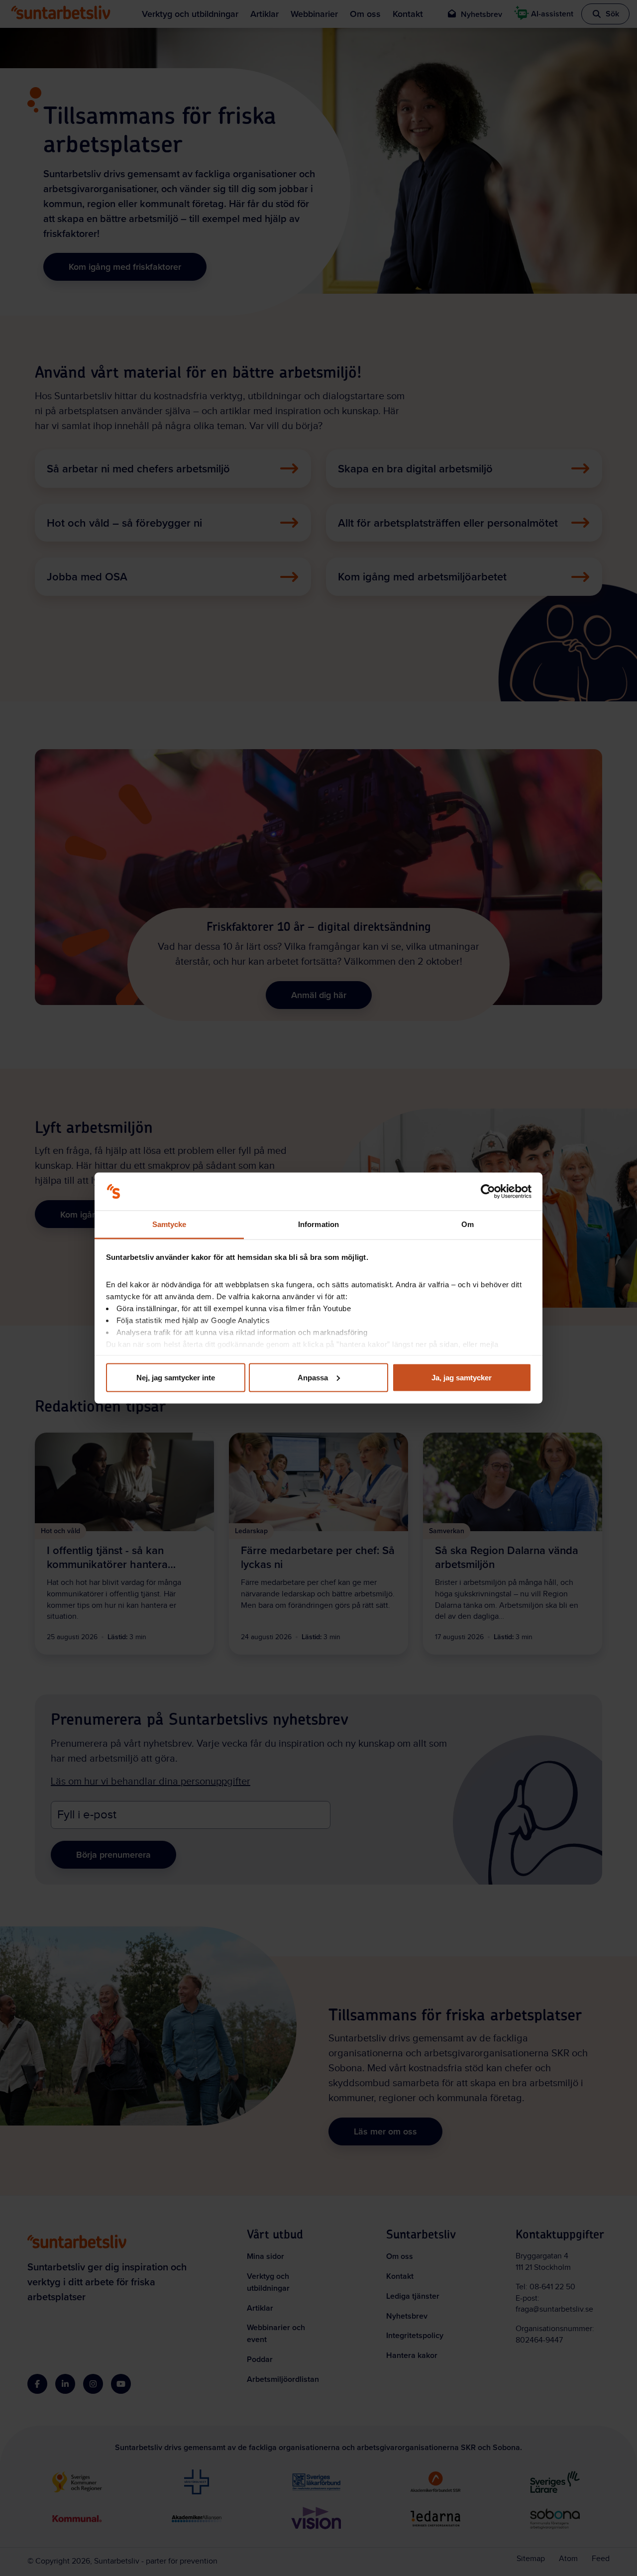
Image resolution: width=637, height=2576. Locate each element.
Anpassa (313, 1377)
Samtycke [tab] (169, 1224)
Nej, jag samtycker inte (176, 1377)
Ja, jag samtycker (462, 1377)
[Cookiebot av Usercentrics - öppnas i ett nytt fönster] (488, 1192)
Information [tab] (318, 1224)
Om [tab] (468, 1224)
